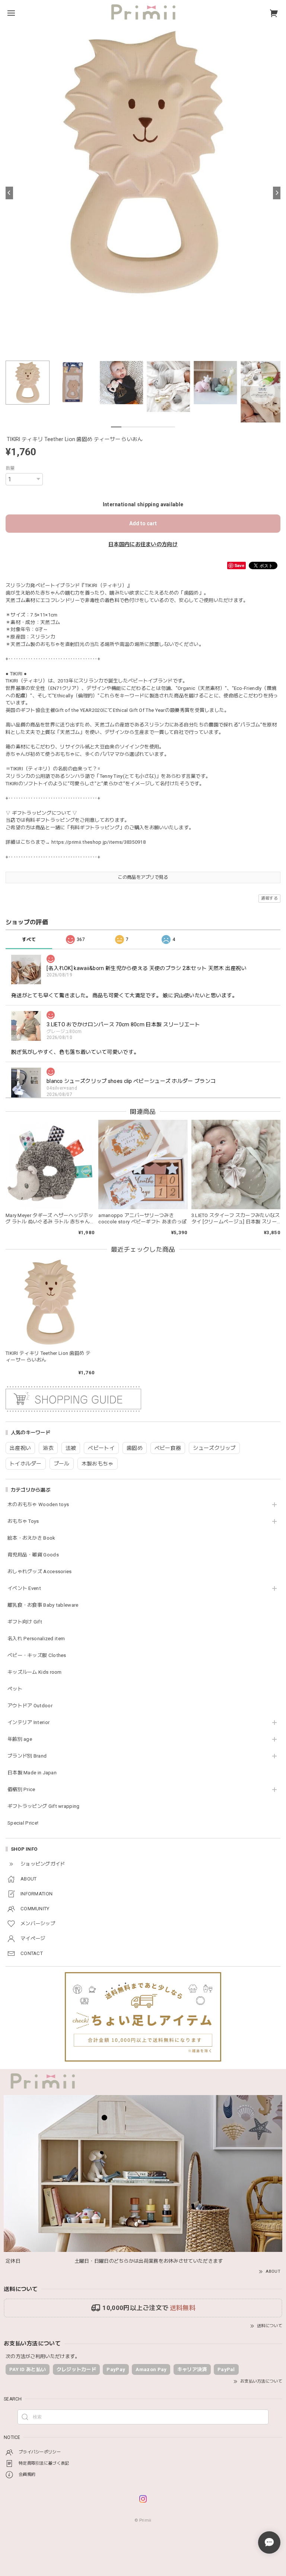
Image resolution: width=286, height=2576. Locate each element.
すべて (29, 940)
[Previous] (9, 193)
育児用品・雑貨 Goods (33, 1555)
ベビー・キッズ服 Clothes (37, 1655)
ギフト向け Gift (25, 1622)
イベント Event (24, 1588)
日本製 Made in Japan (32, 1773)
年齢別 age (20, 1739)
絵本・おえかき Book (31, 1538)
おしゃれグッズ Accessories (40, 1571)
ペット (15, 1689)
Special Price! (23, 1823)
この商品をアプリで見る (143, 877)
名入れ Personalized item (36, 1639)
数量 (10, 468)
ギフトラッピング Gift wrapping (44, 1806)
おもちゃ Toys (23, 1521)
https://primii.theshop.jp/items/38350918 (98, 842)
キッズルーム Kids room (35, 1672)
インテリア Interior (28, 1722)
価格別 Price (21, 1789)
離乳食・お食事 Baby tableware (43, 1605)
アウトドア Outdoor (30, 1706)
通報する (269, 898)
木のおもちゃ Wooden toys (38, 1504)
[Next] (277, 193)
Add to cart (143, 523)
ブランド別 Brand (27, 1756)
